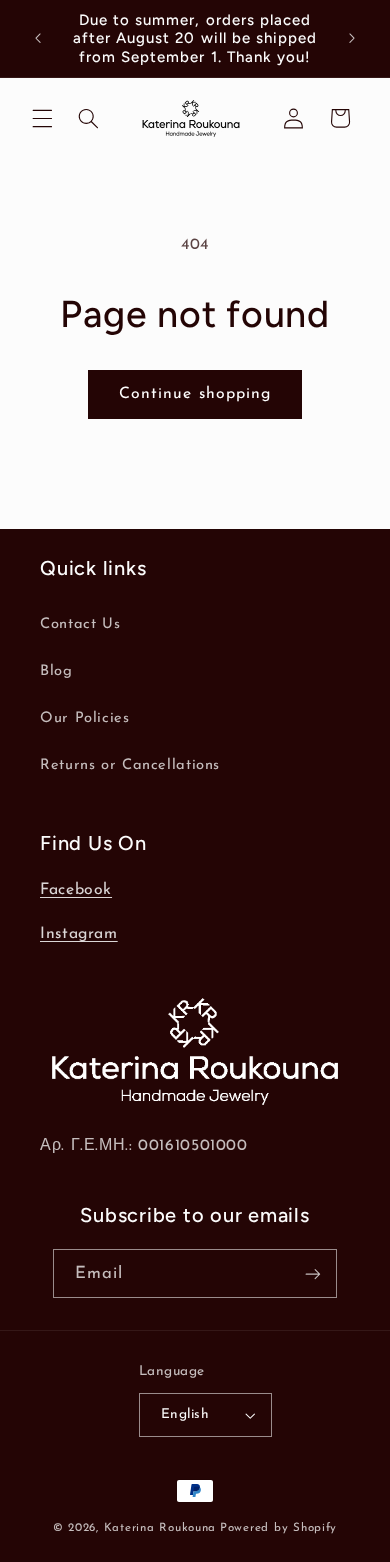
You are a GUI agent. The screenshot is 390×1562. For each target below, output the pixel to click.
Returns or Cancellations (130, 765)
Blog (56, 671)
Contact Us (80, 624)
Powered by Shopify (278, 1528)
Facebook (76, 890)
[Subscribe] (313, 1273)
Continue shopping (195, 394)
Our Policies (85, 718)
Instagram (79, 934)
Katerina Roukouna (160, 1528)
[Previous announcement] (38, 39)
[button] (42, 118)
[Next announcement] (352, 39)
